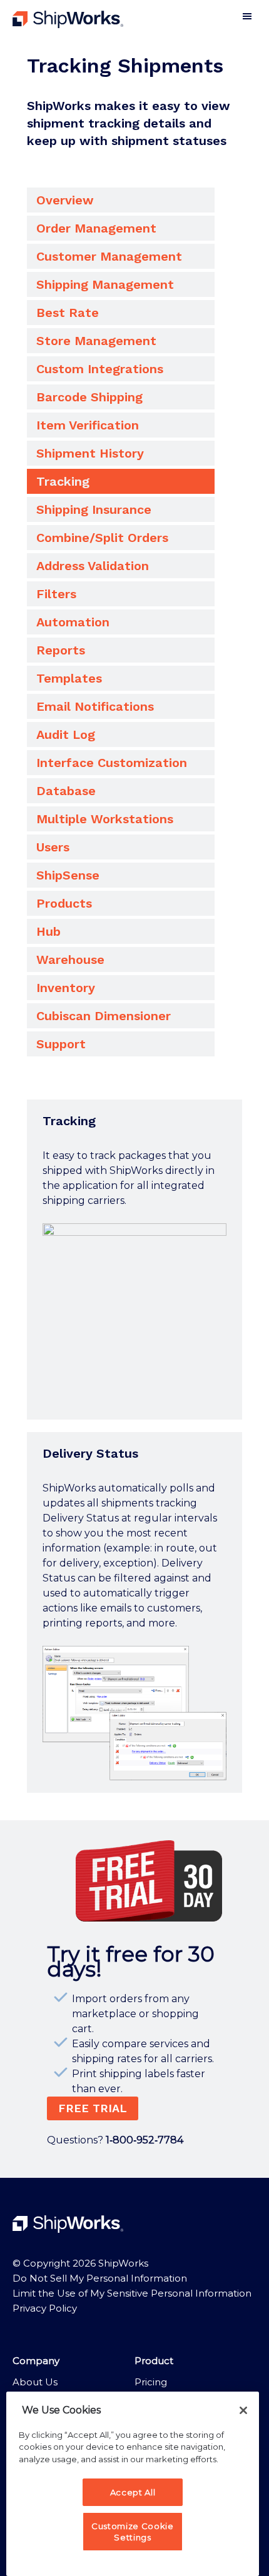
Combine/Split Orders (102, 538)
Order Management (96, 228)
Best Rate (68, 313)
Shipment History (90, 453)
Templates (69, 678)
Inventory (66, 988)
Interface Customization (112, 763)
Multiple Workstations (105, 819)
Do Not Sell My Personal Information (100, 2278)
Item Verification (88, 425)
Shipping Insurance (94, 509)
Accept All (133, 2492)
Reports (61, 650)
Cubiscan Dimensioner (104, 1016)
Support (61, 1044)
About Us (35, 2382)
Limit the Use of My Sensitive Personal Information (132, 2293)
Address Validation (93, 566)
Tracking (63, 481)
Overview (65, 200)
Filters (56, 594)
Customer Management (109, 256)
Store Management (96, 341)
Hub (48, 931)
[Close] (243, 2410)
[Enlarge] (210, 1240)
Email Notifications (95, 706)
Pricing (151, 2382)
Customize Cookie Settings (133, 2532)
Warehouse (70, 960)
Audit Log (66, 734)
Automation (73, 622)
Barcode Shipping (89, 397)
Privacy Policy (45, 2308)
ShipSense (68, 875)
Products (64, 903)
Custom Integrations (100, 369)
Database (66, 791)
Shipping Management (105, 284)
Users (53, 847)
